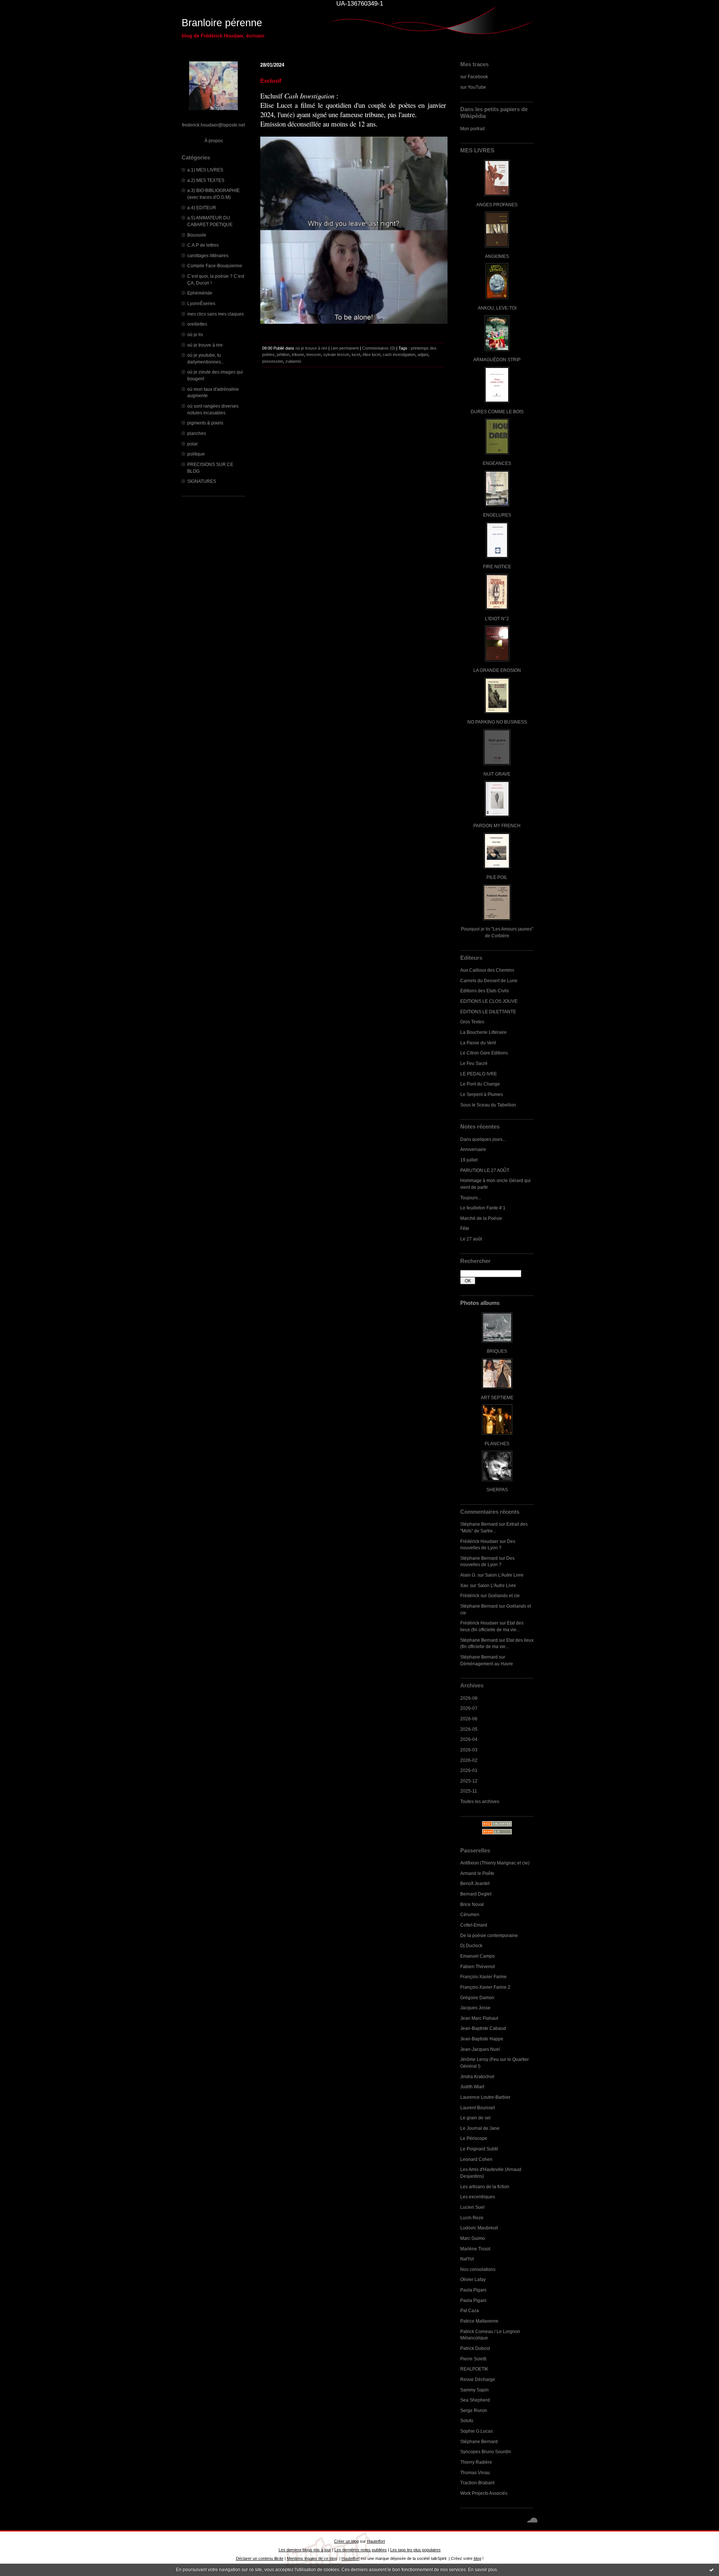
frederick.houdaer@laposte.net (213, 125)
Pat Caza (470, 2310)
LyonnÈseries (201, 303)
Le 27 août (471, 1239)
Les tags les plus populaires (415, 2550)
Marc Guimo (473, 2238)
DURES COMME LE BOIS (497, 412)
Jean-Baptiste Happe (482, 2039)
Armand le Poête (477, 1873)
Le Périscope (474, 2138)
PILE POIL (497, 877)
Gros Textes (472, 1022)
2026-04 (469, 1739)
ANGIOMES (497, 256)
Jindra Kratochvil (477, 2076)
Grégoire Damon (477, 1998)
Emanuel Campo (477, 1956)
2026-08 (469, 1698)
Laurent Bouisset (477, 2108)
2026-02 (469, 1760)
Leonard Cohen (476, 2159)
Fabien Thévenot (477, 1966)
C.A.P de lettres (203, 245)
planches (197, 433)
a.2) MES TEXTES (206, 180)
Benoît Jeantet (475, 1883)
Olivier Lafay (473, 2279)
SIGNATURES (202, 481)
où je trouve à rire (205, 345)
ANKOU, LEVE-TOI (497, 308)
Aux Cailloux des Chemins (487, 970)
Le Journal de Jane (480, 2128)
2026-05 (469, 1729)
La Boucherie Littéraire (483, 1032)
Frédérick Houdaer (479, 1541)
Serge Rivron (474, 2410)
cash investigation (399, 354)
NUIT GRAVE (497, 774)
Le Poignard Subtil (479, 2149)
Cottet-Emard (474, 1925)
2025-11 (469, 1791)
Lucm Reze (472, 2218)
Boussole (197, 235)
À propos (214, 141)
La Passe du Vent (478, 1043)
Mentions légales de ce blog (312, 2558)
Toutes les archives (480, 1801)
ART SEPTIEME (497, 1397)
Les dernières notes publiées (361, 2550)
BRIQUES (497, 1351)
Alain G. (468, 1575)
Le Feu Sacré (474, 1063)
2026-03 (469, 1750)
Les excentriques (478, 2197)
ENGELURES (497, 515)
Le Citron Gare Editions (484, 1053)
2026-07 (469, 1708)
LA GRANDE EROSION (497, 670)
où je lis (195, 334)
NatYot (467, 2259)
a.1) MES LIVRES (205, 170)
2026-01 (469, 1770)
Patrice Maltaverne (479, 2321)
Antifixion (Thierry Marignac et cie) (495, 1863)
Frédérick (470, 1595)
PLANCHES (497, 1444)
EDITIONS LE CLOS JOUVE (489, 1001)
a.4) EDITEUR (202, 208)
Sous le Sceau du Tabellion (488, 1105)
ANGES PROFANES (497, 205)
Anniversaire (473, 1149)
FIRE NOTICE (497, 567)
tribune (298, 354)
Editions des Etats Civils (485, 991)
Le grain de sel (475, 2118)
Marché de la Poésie (481, 1218)
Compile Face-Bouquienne (215, 266)
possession (273, 361)
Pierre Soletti (473, 2359)
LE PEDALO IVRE (479, 1074)
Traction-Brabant (477, 2483)
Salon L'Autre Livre (504, 1575)
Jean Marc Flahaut (479, 2018)
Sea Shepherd (475, 2400)
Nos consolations (478, 2269)
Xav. (465, 1585)
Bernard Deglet (476, 1894)
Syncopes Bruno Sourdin (486, 2452)
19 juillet (469, 1160)
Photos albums (480, 1303)
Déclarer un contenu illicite (260, 2558)
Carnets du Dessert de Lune (489, 981)
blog (477, 2558)
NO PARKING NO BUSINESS (497, 722)
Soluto (467, 2420)
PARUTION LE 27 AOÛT (485, 1170)
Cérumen (470, 1914)
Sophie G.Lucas (477, 2431)
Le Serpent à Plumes (482, 1094)
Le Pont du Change (480, 1084)
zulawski (293, 361)
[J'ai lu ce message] (712, 2570)
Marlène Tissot (475, 2249)
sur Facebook (474, 77)
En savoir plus (483, 2570)
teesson (314, 354)
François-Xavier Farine (483, 1977)
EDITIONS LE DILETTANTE (488, 1012)
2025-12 (469, 1781)
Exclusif (271, 81)
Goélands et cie (504, 1595)
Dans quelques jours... (483, 1139)
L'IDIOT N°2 (497, 619)
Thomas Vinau (475, 2473)
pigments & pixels (205, 423)
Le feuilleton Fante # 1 (483, 1208)
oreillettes (197, 324)
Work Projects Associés (484, 2493)
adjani (423, 354)
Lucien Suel (472, 2207)
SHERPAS (497, 1490)
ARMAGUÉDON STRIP (497, 360)
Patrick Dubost (475, 2348)
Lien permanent (345, 348)
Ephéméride (200, 293)
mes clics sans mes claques (216, 314)
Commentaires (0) (379, 348)
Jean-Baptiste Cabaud (483, 2028)
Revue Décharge (478, 2379)
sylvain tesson (336, 354)
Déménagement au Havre (487, 1664)
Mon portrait (472, 129)
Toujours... (471, 1198)
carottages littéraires (208, 255)
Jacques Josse (475, 2008)
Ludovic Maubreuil (479, 2228)
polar (192, 444)
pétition (283, 354)
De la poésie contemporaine (489, 1935)
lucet (356, 354)
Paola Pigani (473, 2290)
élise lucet (371, 354)
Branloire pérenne (222, 23)
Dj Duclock (471, 1945)
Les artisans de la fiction (485, 2187)
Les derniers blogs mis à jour (305, 2550)
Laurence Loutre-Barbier (485, 2097)
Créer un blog (346, 2541)
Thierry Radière (476, 2462)
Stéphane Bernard (479, 1524)
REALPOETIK (474, 2369)
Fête (465, 1228)
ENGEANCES (497, 463)
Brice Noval (472, 1904)
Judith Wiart (472, 2087)
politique (196, 454)
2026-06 (469, 1719)
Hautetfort (376, 2541)
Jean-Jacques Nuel (480, 2049)
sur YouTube (473, 87)
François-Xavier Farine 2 (485, 1987)
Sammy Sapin (474, 2390)
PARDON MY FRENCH (497, 826)
